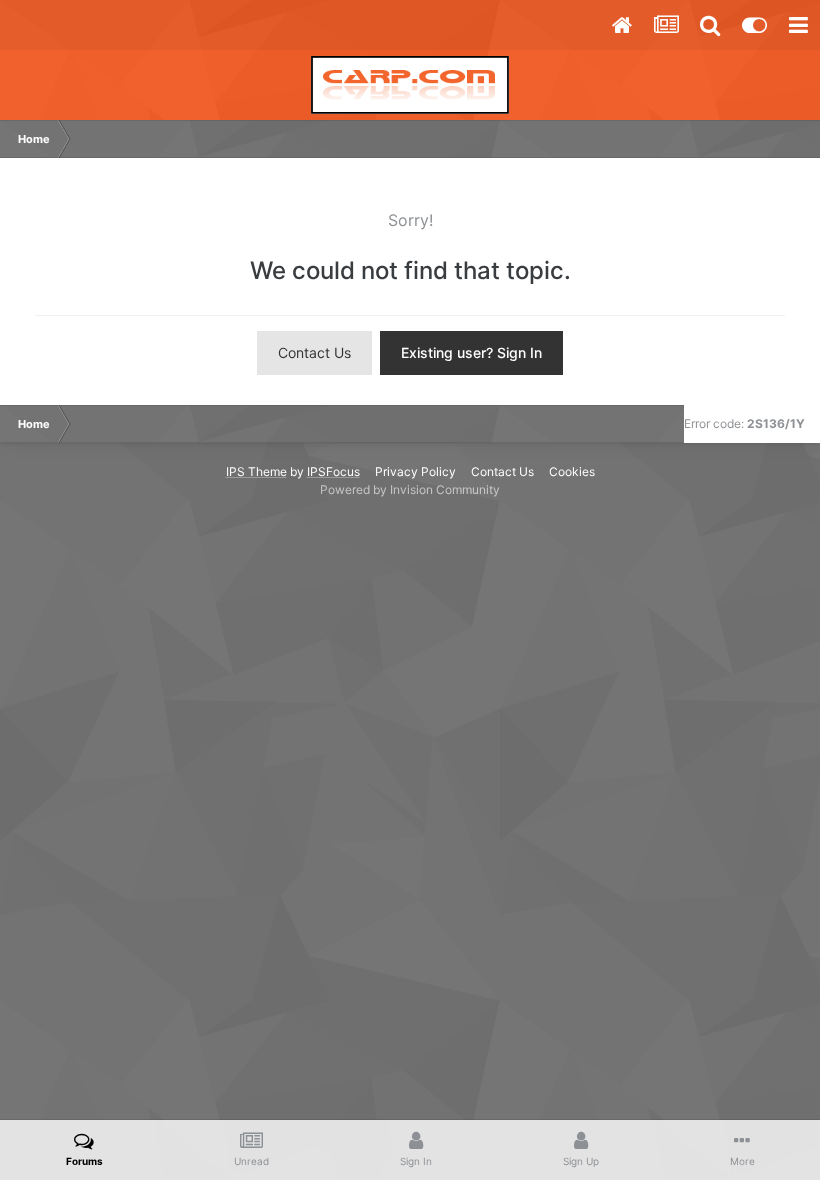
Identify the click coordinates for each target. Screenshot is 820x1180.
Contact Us (314, 352)
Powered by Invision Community (410, 489)
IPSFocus (333, 471)
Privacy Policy (415, 471)
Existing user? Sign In (471, 352)
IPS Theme (256, 471)
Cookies (572, 471)
